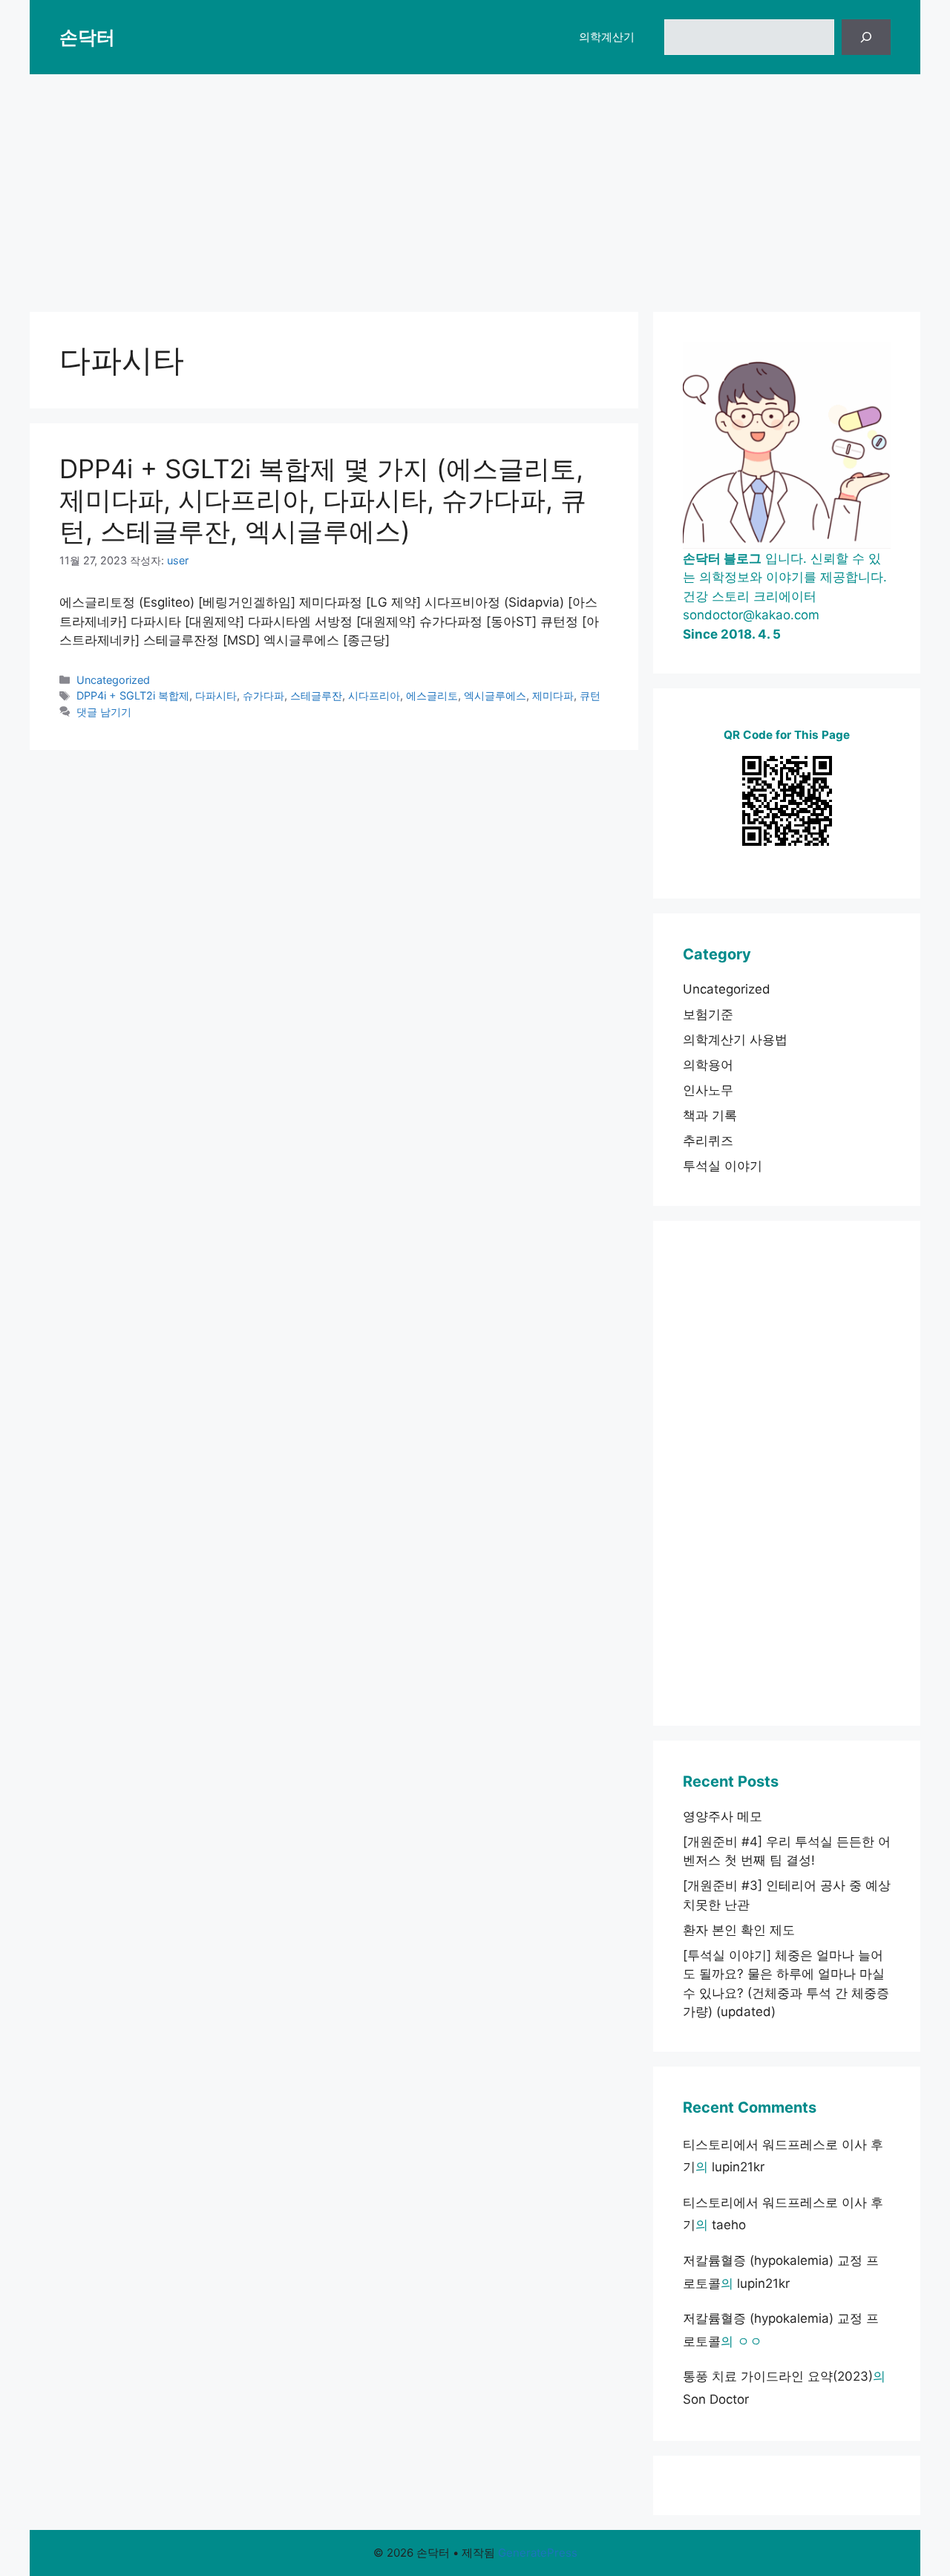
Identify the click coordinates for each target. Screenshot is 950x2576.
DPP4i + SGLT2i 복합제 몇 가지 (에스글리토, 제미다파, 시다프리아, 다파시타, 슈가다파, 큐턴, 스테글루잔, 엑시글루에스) (323, 500)
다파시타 (216, 695)
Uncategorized (113, 680)
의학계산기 (607, 37)
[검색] (866, 37)
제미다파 (553, 695)
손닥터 (87, 37)
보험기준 (708, 1014)
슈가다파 (263, 695)
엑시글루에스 (495, 695)
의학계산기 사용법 (735, 1040)
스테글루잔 (316, 695)
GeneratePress (538, 2553)
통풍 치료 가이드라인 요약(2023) (778, 2376)
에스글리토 (432, 695)
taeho (729, 2225)
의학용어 (708, 1065)
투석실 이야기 (723, 1166)
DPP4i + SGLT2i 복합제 (133, 695)
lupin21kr (738, 2167)
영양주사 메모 (723, 1816)
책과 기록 (710, 1115)
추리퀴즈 (708, 1141)
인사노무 (708, 1090)
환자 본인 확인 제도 (739, 1930)
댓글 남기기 (104, 712)
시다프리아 (374, 695)
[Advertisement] (475, 186)
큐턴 (590, 695)
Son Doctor (716, 2399)
